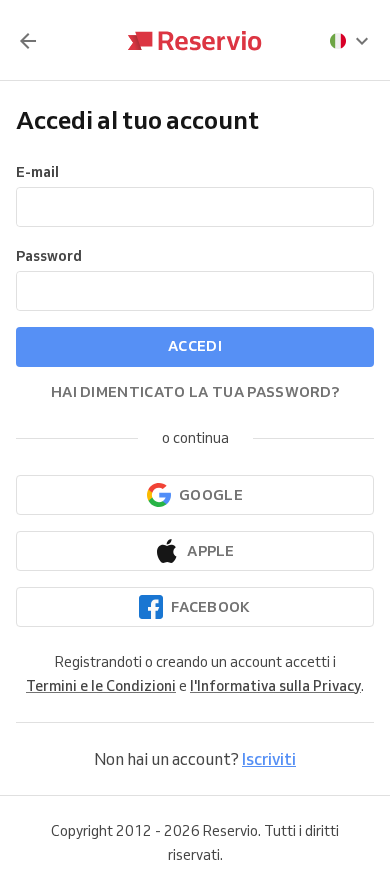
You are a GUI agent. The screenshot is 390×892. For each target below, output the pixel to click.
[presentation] (350, 41)
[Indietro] (28, 41)
